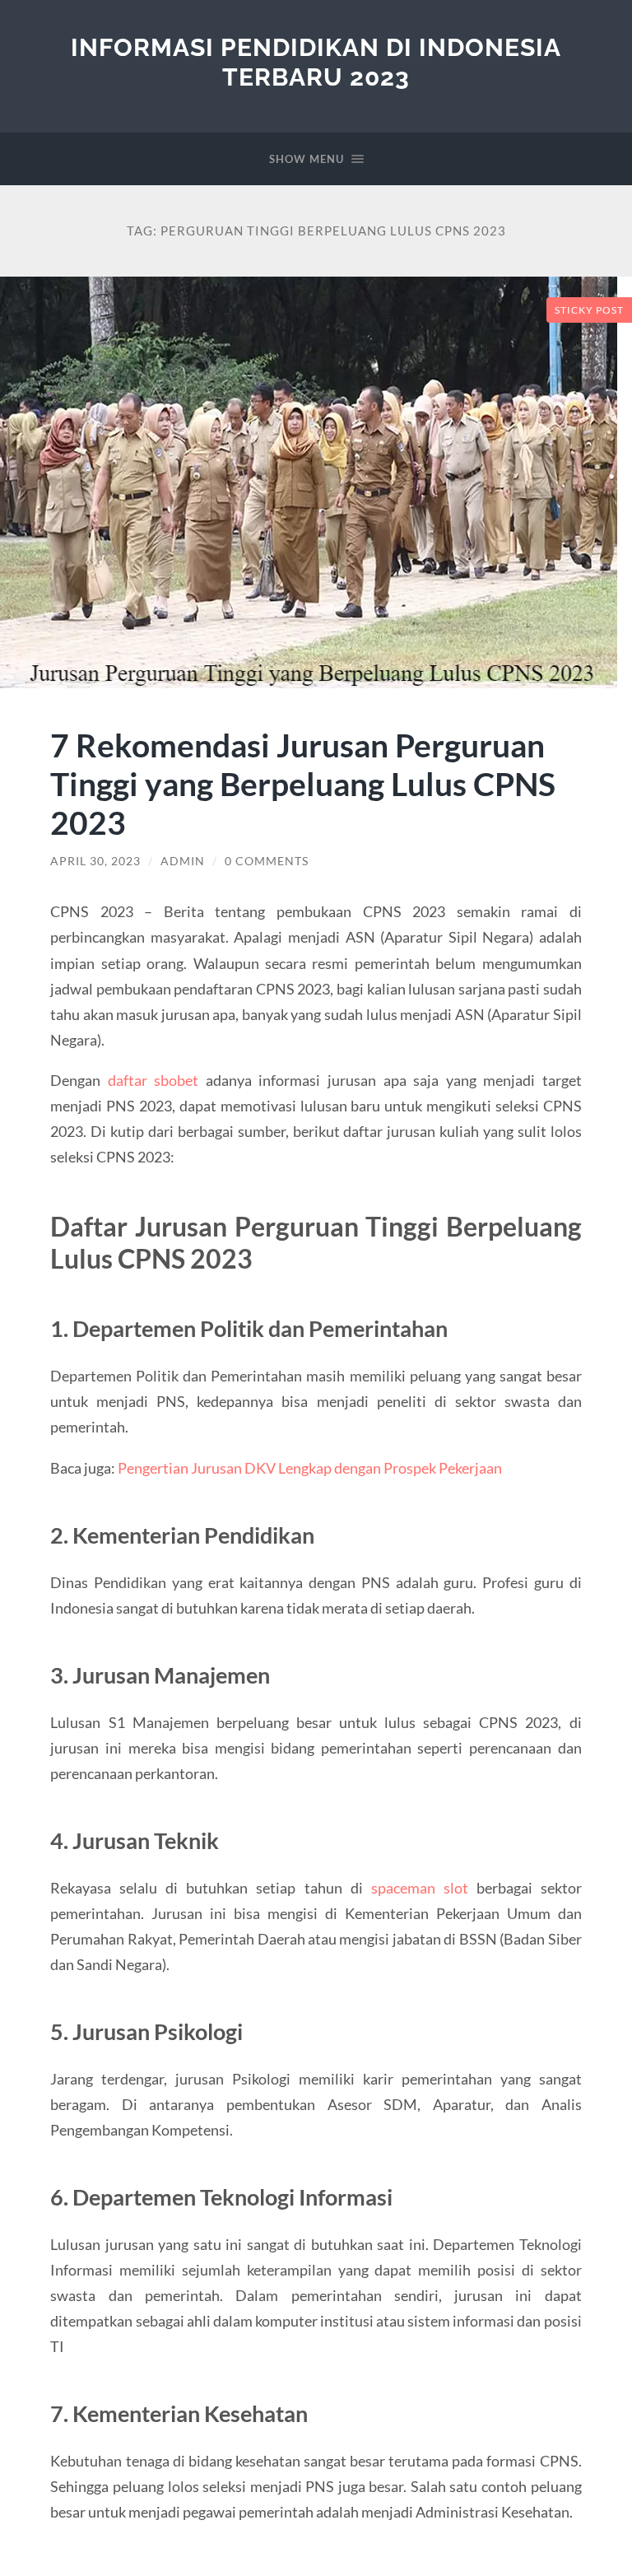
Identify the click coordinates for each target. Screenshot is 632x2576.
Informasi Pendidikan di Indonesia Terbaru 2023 (316, 62)
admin (183, 861)
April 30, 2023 (95, 861)
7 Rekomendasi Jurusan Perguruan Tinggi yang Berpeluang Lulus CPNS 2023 (303, 783)
